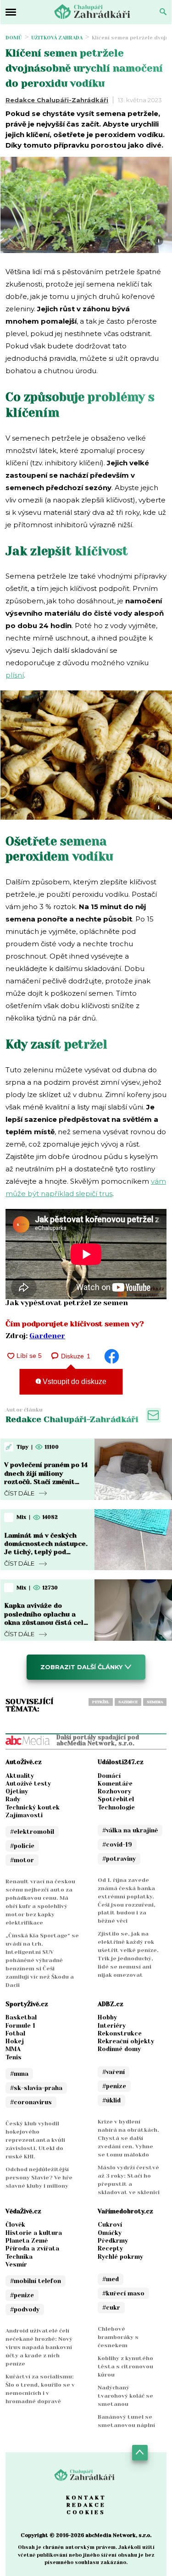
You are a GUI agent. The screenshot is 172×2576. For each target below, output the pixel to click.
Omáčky (110, 2233)
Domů (14, 38)
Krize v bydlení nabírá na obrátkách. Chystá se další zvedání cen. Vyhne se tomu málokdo (128, 2138)
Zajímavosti (24, 1815)
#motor (22, 1860)
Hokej (15, 2041)
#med (111, 2279)
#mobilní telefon (36, 2281)
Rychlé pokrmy (120, 2257)
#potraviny (119, 1859)
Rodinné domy (119, 2049)
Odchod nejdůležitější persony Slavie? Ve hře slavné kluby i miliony (39, 2178)
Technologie (116, 1807)
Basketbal (21, 2017)
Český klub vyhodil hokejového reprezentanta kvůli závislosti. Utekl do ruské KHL (35, 2140)
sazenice (128, 1702)
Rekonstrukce (120, 2033)
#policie (22, 1846)
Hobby (107, 2017)
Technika (19, 2257)
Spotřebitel (116, 1799)
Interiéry (112, 2026)
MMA (13, 2049)
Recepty (110, 2248)
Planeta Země (27, 2241)
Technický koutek (33, 1807)
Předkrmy (113, 2241)
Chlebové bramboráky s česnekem (118, 2337)
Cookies (86, 2512)
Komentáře (115, 1784)
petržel (101, 1702)
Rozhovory (114, 1791)
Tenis (14, 2057)
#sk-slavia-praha (36, 2088)
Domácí (109, 1776)
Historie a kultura (34, 2233)
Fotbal (15, 2033)
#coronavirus (31, 2102)
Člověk (15, 2225)
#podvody (25, 2309)
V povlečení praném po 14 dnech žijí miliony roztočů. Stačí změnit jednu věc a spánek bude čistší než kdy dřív (46, 1481)
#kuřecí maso (123, 2293)
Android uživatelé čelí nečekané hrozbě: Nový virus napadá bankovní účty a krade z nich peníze (39, 2347)
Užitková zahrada (57, 38)
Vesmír (16, 2264)
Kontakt (86, 2498)
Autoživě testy (28, 1784)
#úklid (111, 2100)
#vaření (114, 2072)
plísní (15, 675)
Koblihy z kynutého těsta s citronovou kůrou (125, 2366)
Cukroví (110, 2225)
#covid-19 (117, 1845)
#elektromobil (32, 1832)
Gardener (47, 1336)
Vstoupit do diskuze (74, 1382)
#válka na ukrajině (130, 1830)
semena (155, 1702)
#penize (114, 2086)
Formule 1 (20, 2026)
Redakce (86, 2505)
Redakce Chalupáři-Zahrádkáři (57, 100)
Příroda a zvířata (32, 2248)
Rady (13, 1799)
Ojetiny (17, 1791)
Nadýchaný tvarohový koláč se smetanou (125, 2396)
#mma (19, 2074)
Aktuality (20, 1776)
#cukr (111, 2308)
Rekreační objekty (126, 2041)
